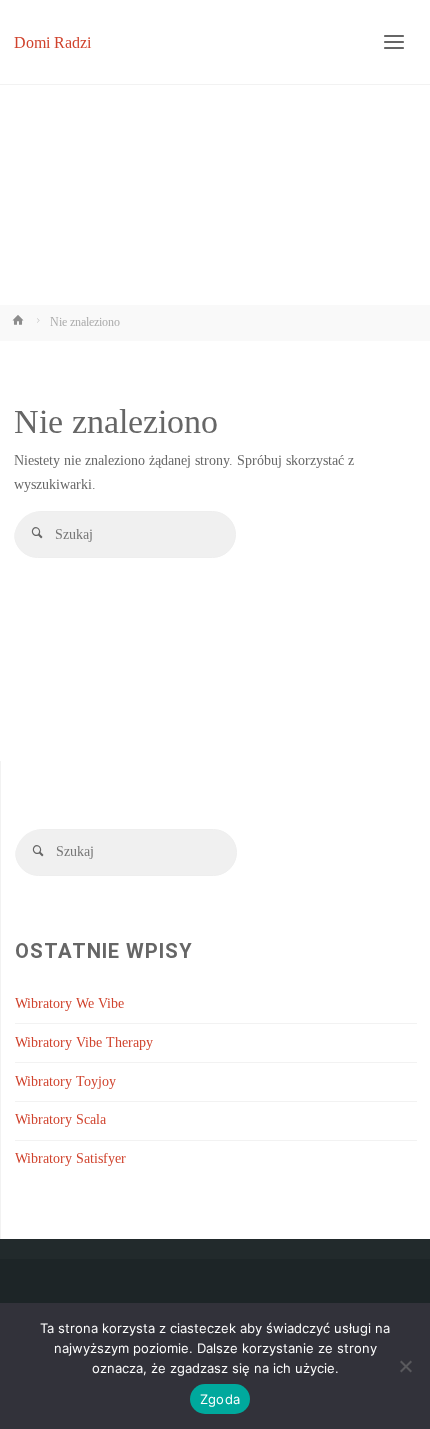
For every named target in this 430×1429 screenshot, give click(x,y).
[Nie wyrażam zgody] (405, 1366)
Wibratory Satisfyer (70, 1158)
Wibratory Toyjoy (65, 1081)
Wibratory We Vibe (69, 1003)
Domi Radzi (52, 42)
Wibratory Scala (60, 1119)
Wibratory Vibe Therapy (84, 1042)
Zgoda (220, 1399)
